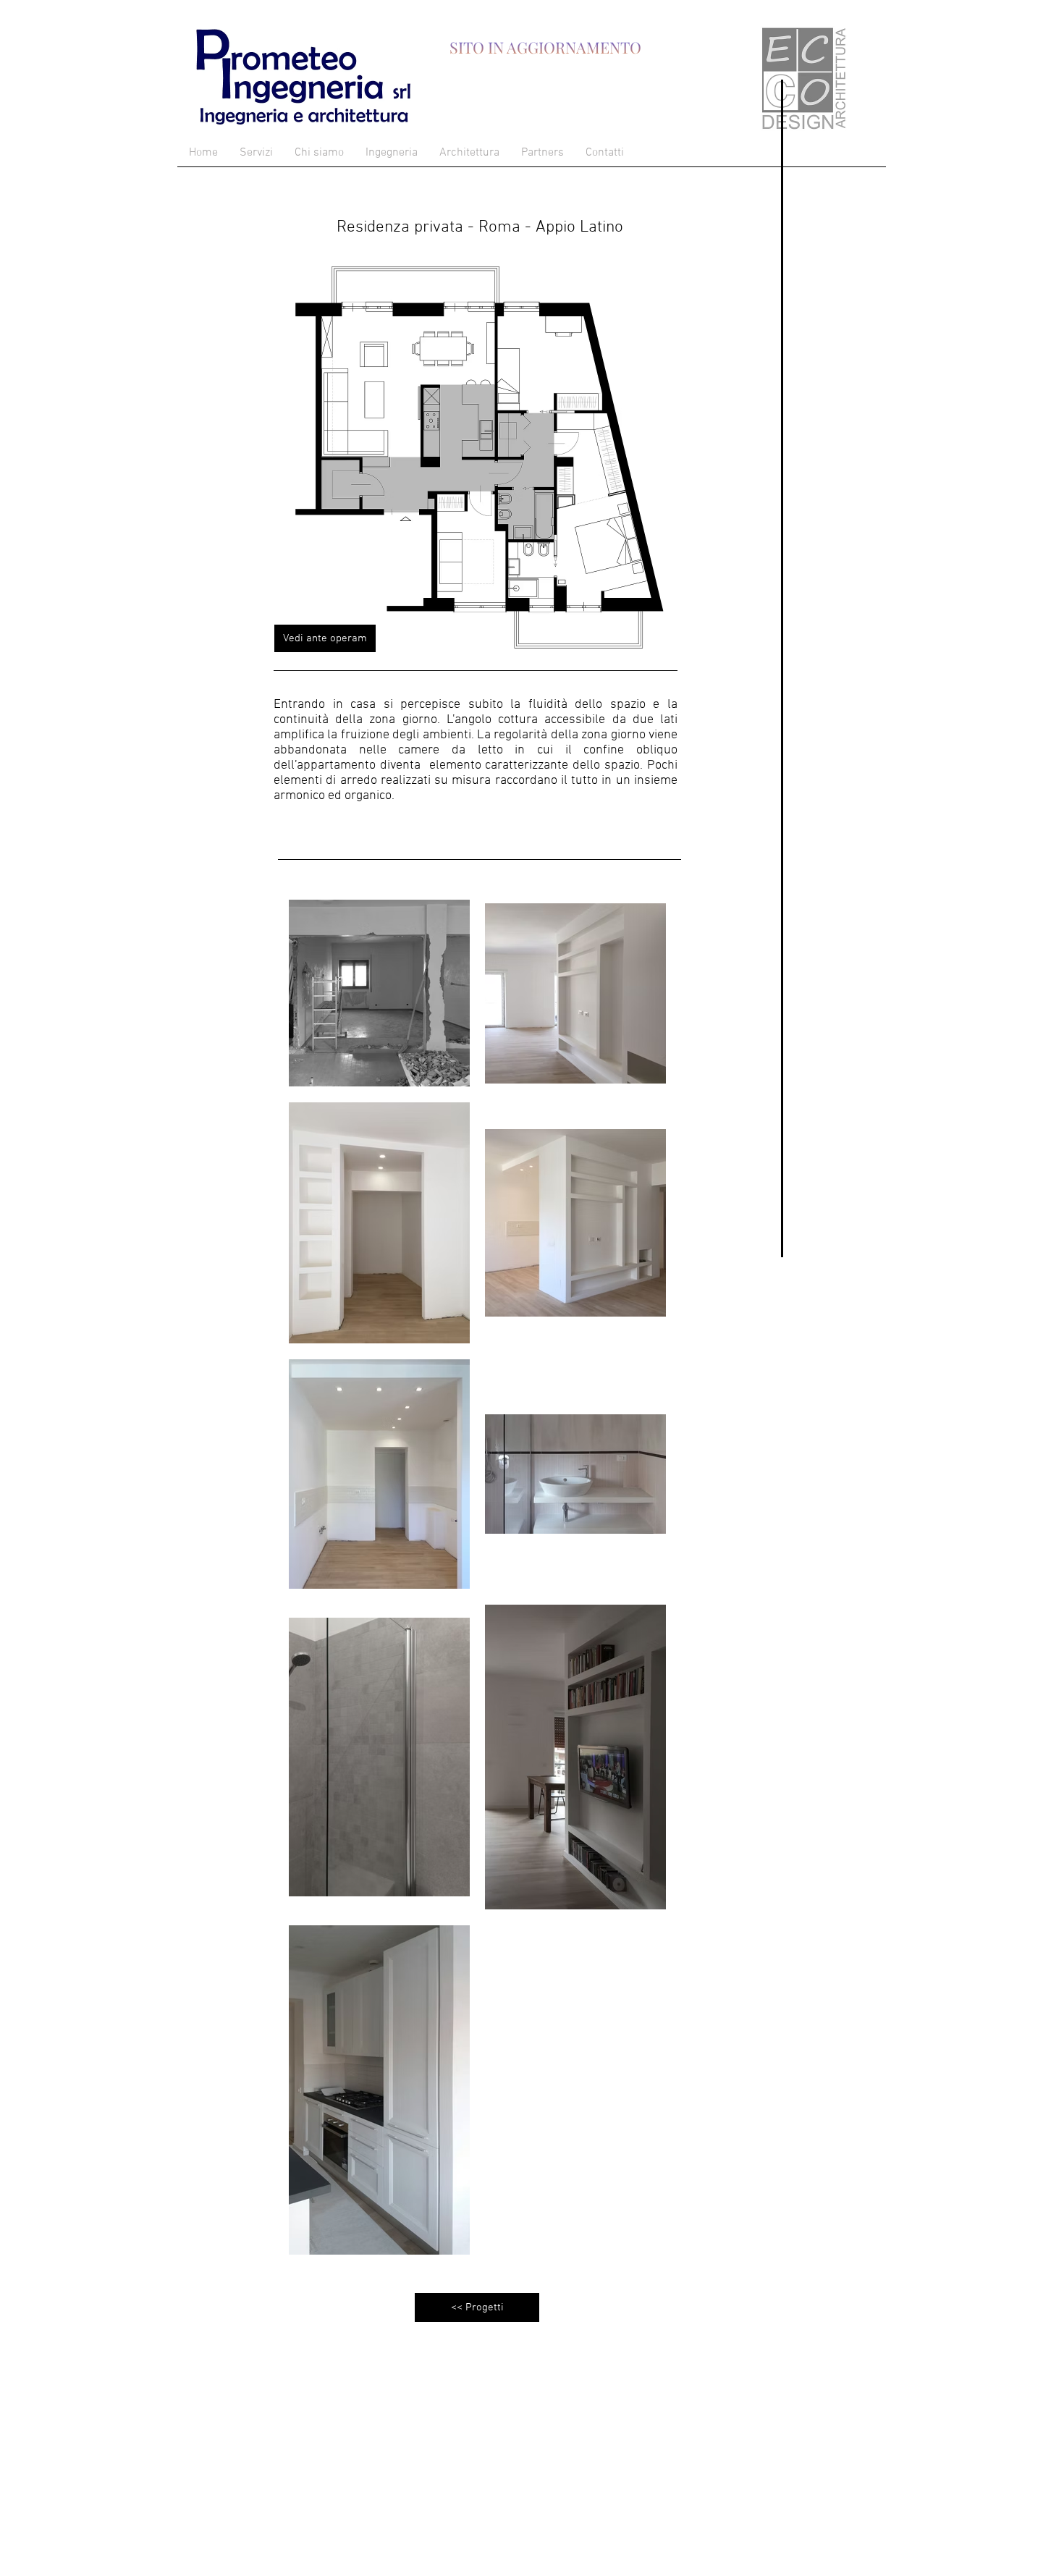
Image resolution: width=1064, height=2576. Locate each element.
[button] (325, 638)
